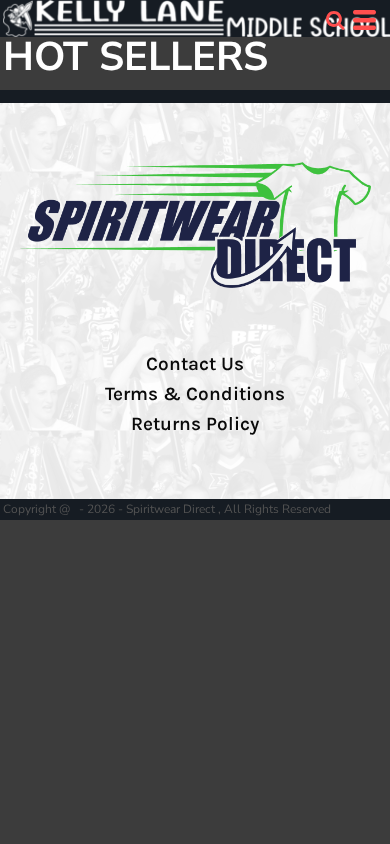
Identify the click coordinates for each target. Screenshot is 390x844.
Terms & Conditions (195, 394)
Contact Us (195, 364)
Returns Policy (195, 424)
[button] (335, 20)
